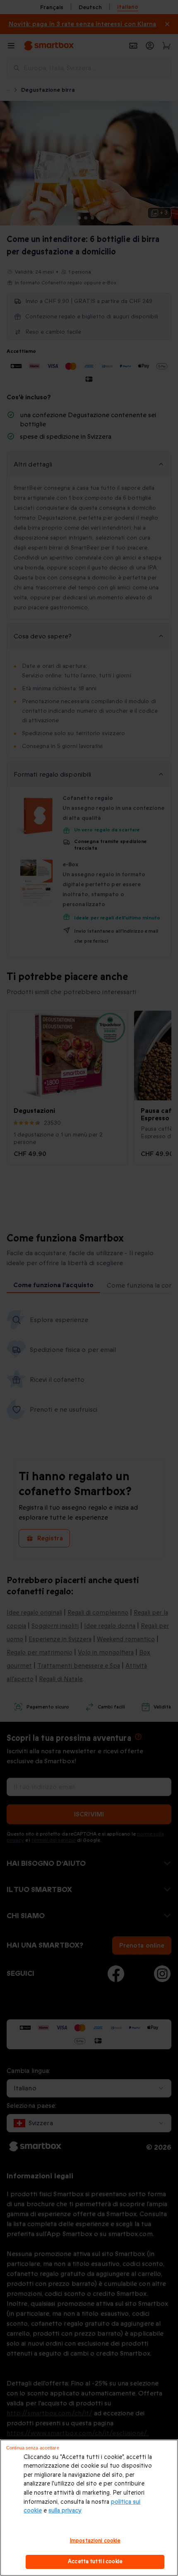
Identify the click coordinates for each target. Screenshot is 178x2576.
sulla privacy (65, 2511)
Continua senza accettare (33, 2448)
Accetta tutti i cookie (95, 2561)
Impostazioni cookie (95, 2541)
